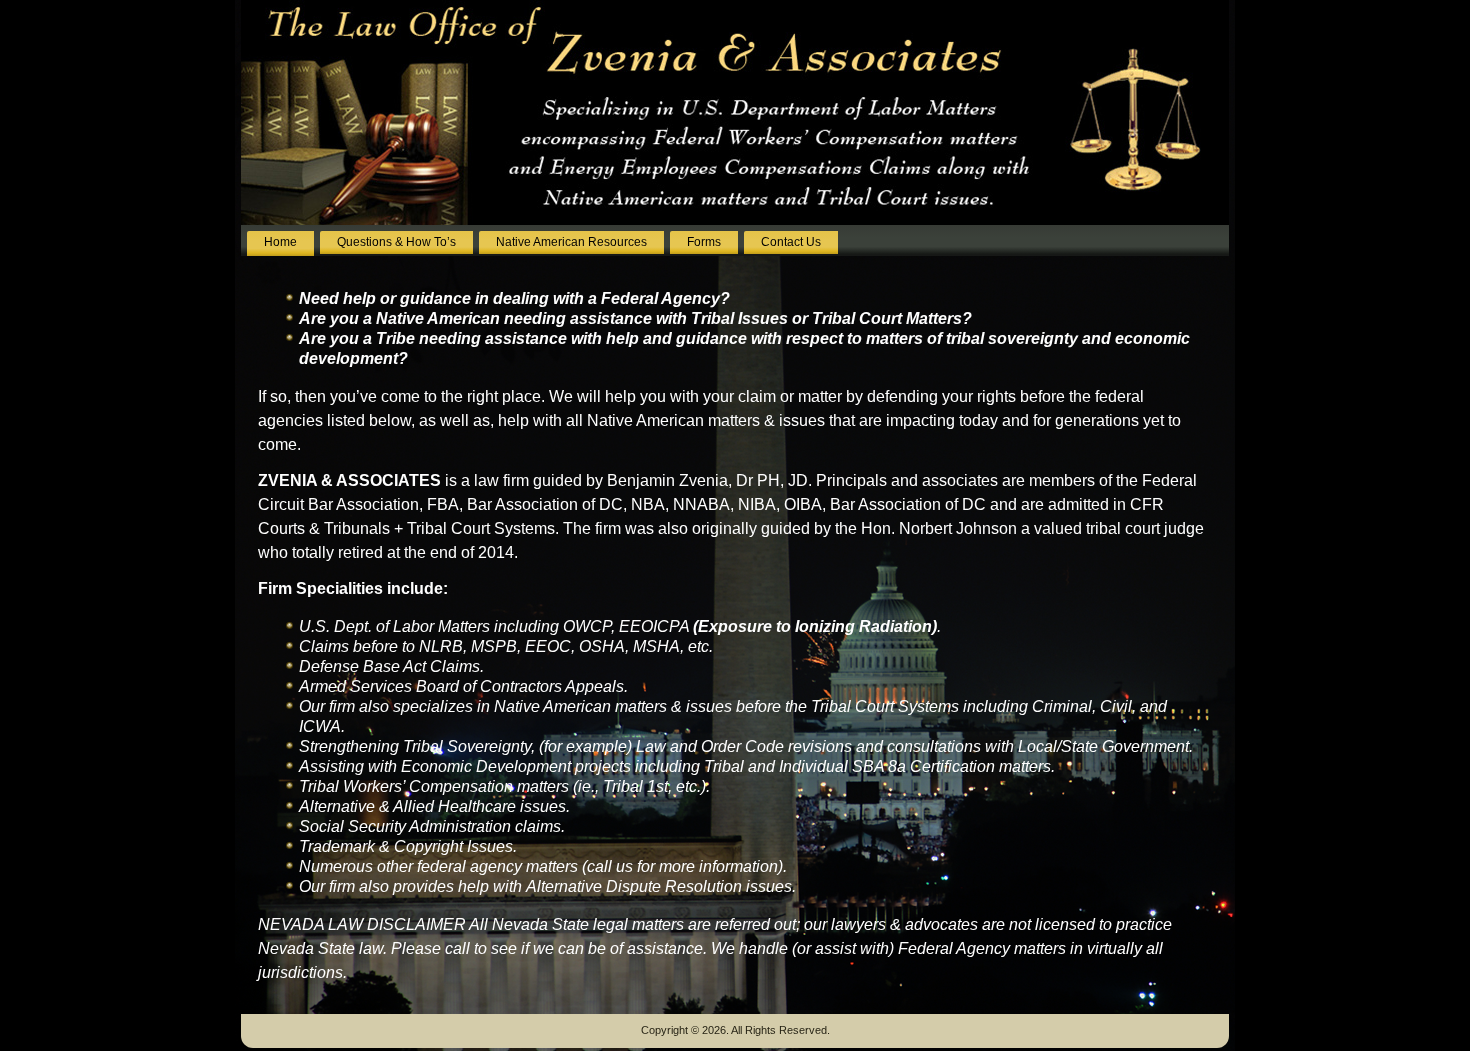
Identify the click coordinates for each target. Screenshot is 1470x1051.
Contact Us (791, 242)
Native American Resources (571, 242)
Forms (704, 242)
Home (280, 242)
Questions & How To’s (396, 242)
